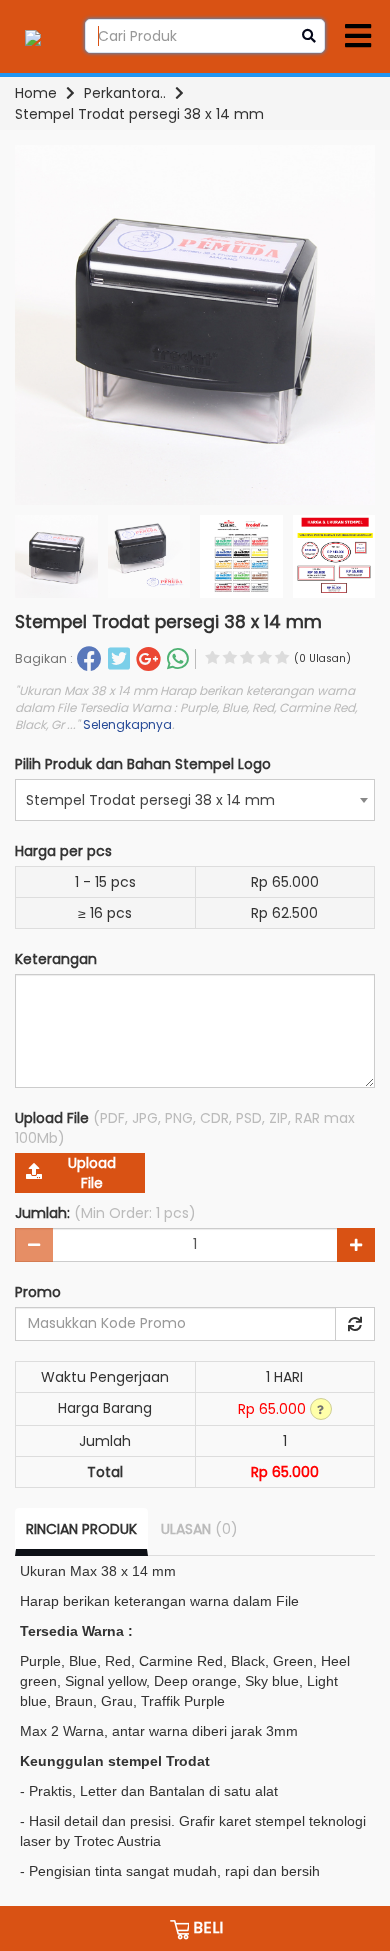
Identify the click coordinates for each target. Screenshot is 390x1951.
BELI (206, 1927)
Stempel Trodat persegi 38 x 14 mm (139, 114)
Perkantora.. (125, 93)
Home (36, 93)
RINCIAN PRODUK (81, 1529)
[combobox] (195, 800)
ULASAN (199, 1529)
